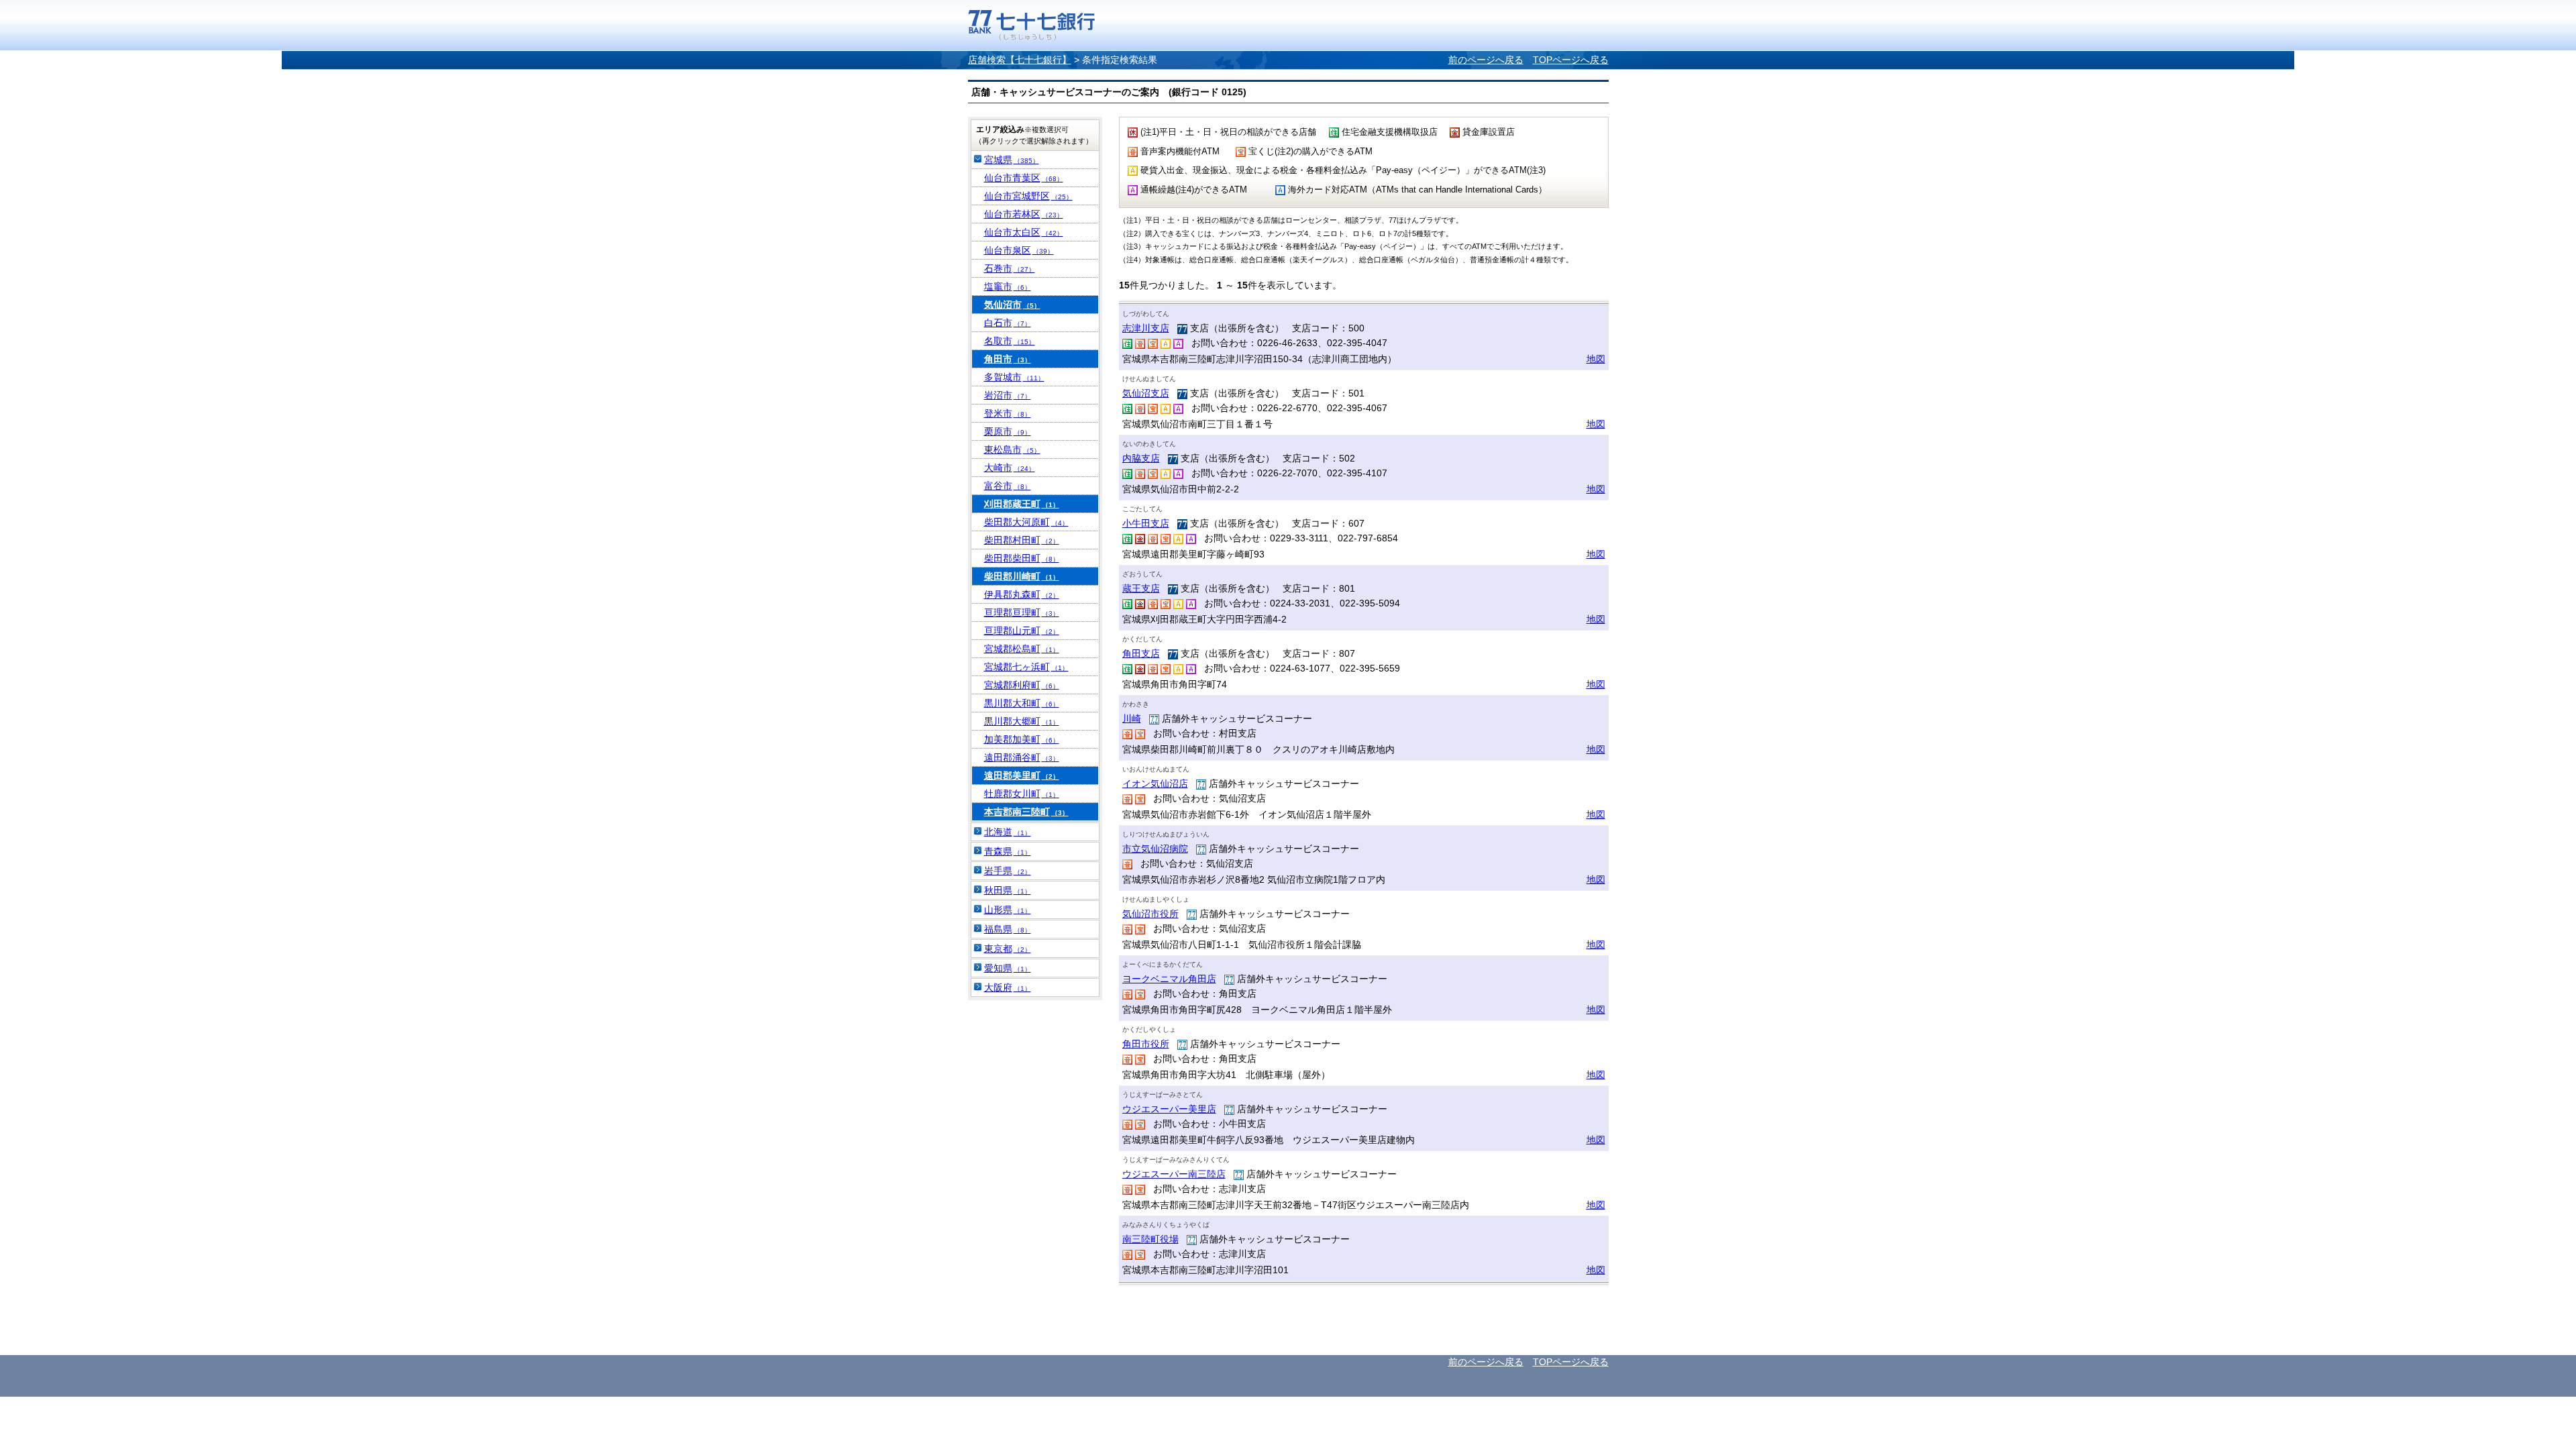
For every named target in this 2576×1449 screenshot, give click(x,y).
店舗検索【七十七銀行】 (1020, 60)
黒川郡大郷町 (1022, 721)
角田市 (1008, 359)
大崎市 (1010, 468)
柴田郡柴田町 (1022, 558)
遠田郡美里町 (1022, 775)
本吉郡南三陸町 (1026, 812)
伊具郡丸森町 (1022, 594)
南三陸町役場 (1150, 1239)
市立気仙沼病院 (1155, 849)
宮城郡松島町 (1022, 649)
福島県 (1008, 929)
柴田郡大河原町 (1026, 522)
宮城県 (1012, 160)
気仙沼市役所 (1150, 914)
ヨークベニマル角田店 (1169, 979)
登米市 (1008, 413)
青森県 (1008, 851)
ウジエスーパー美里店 (1169, 1109)
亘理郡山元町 (1022, 631)
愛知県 (1008, 968)
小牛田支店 (1146, 523)
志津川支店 (1146, 328)
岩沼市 (1008, 395)
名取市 (1010, 341)
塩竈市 (1008, 286)
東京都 (1008, 949)
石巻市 (1010, 268)
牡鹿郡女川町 (1022, 794)
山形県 (1008, 910)
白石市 (1008, 323)
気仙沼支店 (1146, 393)
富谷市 (1008, 486)
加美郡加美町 (1022, 739)
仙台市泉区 (1019, 250)
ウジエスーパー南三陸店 (1174, 1174)
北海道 (1008, 832)
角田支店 (1141, 653)
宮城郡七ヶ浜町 (1026, 667)
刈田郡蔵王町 (1022, 504)
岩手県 (1008, 871)
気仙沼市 (1012, 305)
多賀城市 (1014, 377)
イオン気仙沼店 (1155, 784)
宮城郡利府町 (1022, 685)
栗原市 (1008, 431)
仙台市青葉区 (1024, 178)
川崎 (1132, 718)
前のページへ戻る (1486, 60)
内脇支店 (1141, 458)
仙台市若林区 (1024, 214)
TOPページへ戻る (1571, 60)
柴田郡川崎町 (1022, 576)
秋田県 (1008, 890)
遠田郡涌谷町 (1022, 757)
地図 (1596, 359)
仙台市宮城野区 (1028, 196)
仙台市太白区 (1024, 232)
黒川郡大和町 (1022, 703)
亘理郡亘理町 (1022, 612)
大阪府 (1008, 987)
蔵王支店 (1141, 588)
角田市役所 (1146, 1044)
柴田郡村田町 (1022, 540)
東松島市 (1012, 449)
